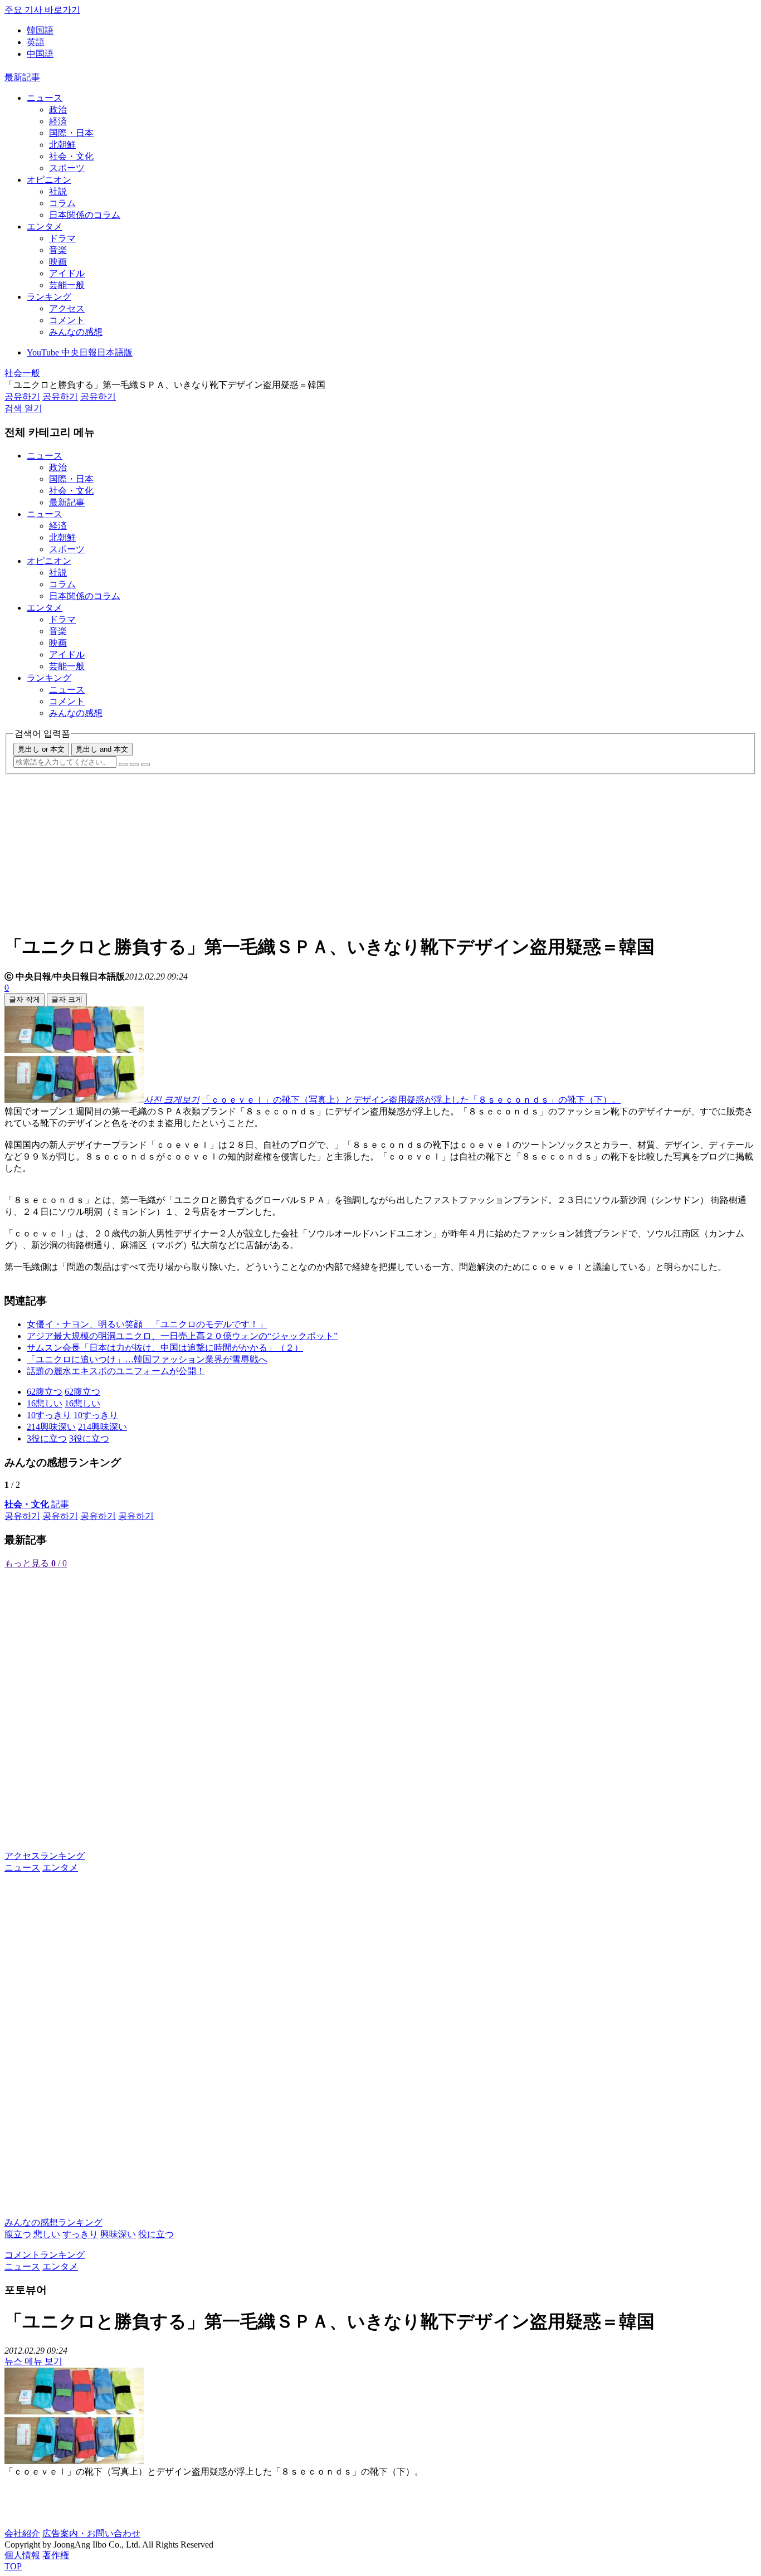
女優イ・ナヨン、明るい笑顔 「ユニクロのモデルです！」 (147, 1324)
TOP (13, 2566)
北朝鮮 (62, 145)
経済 (58, 121)
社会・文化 (71, 156)
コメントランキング (45, 2255)
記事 (37, 1504)
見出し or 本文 (41, 749)
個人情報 (22, 2555)
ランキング (49, 297)
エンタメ (45, 227)
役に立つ (156, 2234)
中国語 (40, 54)
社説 (58, 191)
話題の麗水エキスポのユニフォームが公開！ (116, 1371)
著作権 (56, 2555)
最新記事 (22, 77)
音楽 (58, 250)
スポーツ (67, 168)
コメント (67, 320)
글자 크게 (67, 999)
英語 (36, 42)
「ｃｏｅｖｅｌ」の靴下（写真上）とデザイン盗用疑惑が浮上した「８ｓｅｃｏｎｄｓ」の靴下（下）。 (411, 1100)
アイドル (67, 273)
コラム (62, 203)
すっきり (80, 2234)
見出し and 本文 (102, 749)
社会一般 (22, 373)
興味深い (118, 2234)
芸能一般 (67, 285)
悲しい (47, 2234)
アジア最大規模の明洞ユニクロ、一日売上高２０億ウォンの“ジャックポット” (182, 1336)
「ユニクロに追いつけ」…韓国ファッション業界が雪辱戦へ (147, 1359)
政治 (58, 109)
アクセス (67, 308)
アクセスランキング (45, 1856)
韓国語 (40, 30)
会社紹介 (22, 2533)
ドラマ (62, 238)
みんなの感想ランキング (53, 2222)
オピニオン (49, 180)
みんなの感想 (76, 332)
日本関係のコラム (85, 215)
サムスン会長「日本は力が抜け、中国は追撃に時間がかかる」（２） (165, 1348)
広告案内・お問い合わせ (91, 2533)
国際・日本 (71, 133)
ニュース (45, 98)
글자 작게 (25, 999)
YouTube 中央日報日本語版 (80, 352)
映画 (58, 262)
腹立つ (18, 2234)
